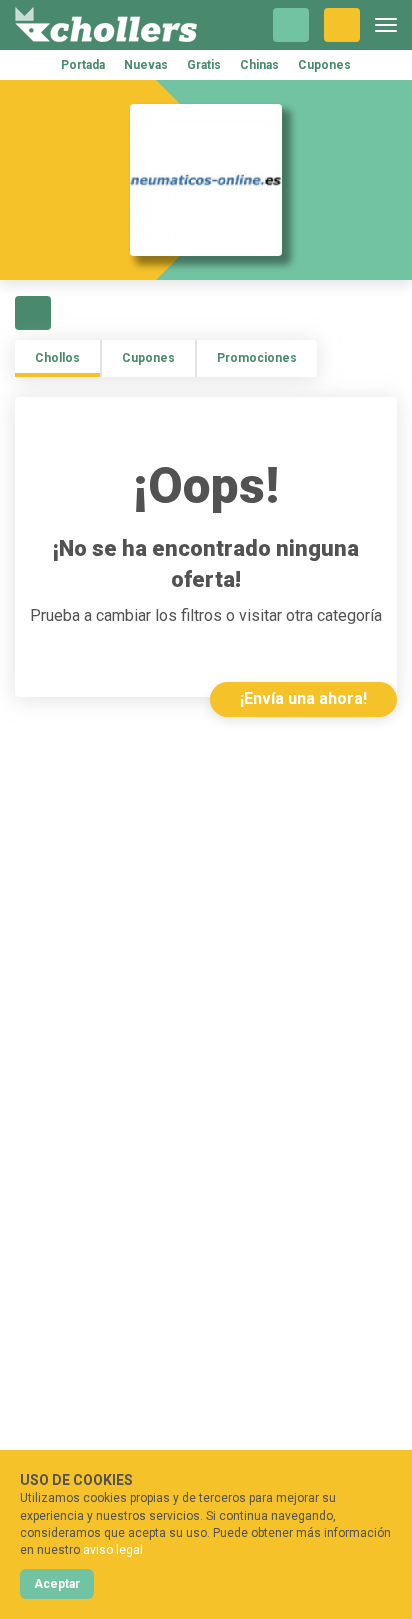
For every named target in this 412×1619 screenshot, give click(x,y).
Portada (83, 65)
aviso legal (113, 1550)
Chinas (259, 65)
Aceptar (57, 1584)
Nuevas (146, 65)
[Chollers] (106, 25)
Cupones (324, 65)
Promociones (257, 358)
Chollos (57, 358)
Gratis (204, 65)
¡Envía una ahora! (303, 698)
